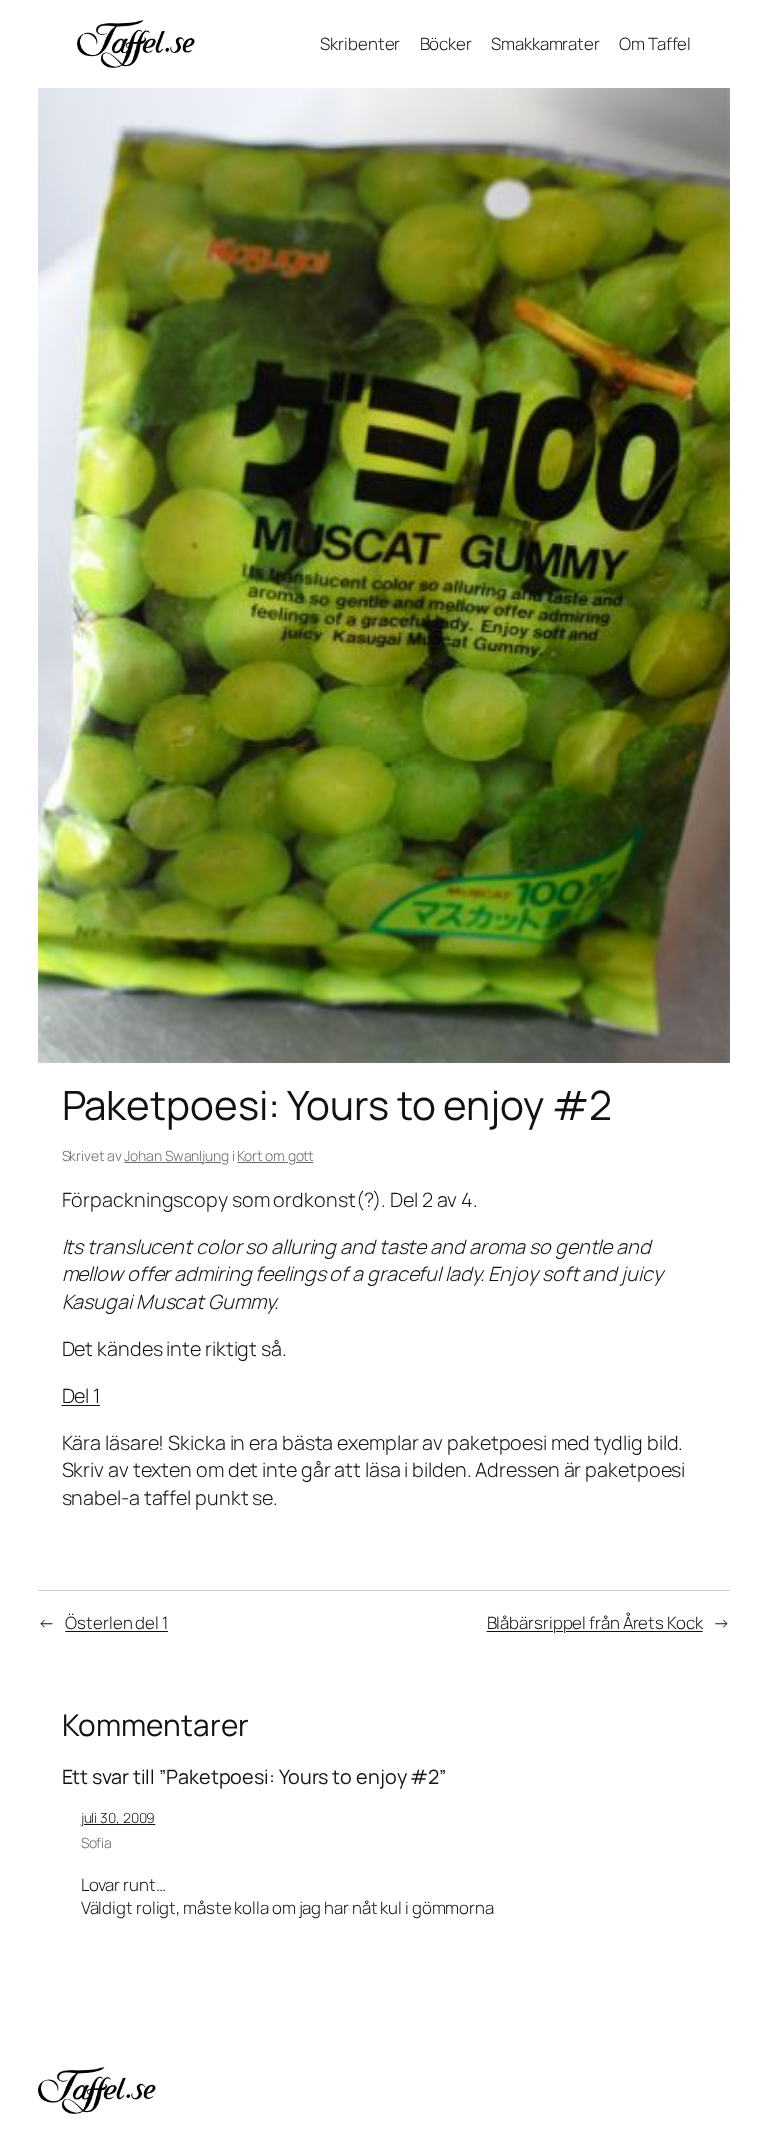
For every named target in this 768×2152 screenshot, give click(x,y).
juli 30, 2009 (118, 1817)
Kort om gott (275, 1155)
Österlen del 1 (116, 1622)
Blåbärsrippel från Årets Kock (595, 1622)
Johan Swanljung (176, 1155)
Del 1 (81, 1395)
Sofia (97, 1842)
